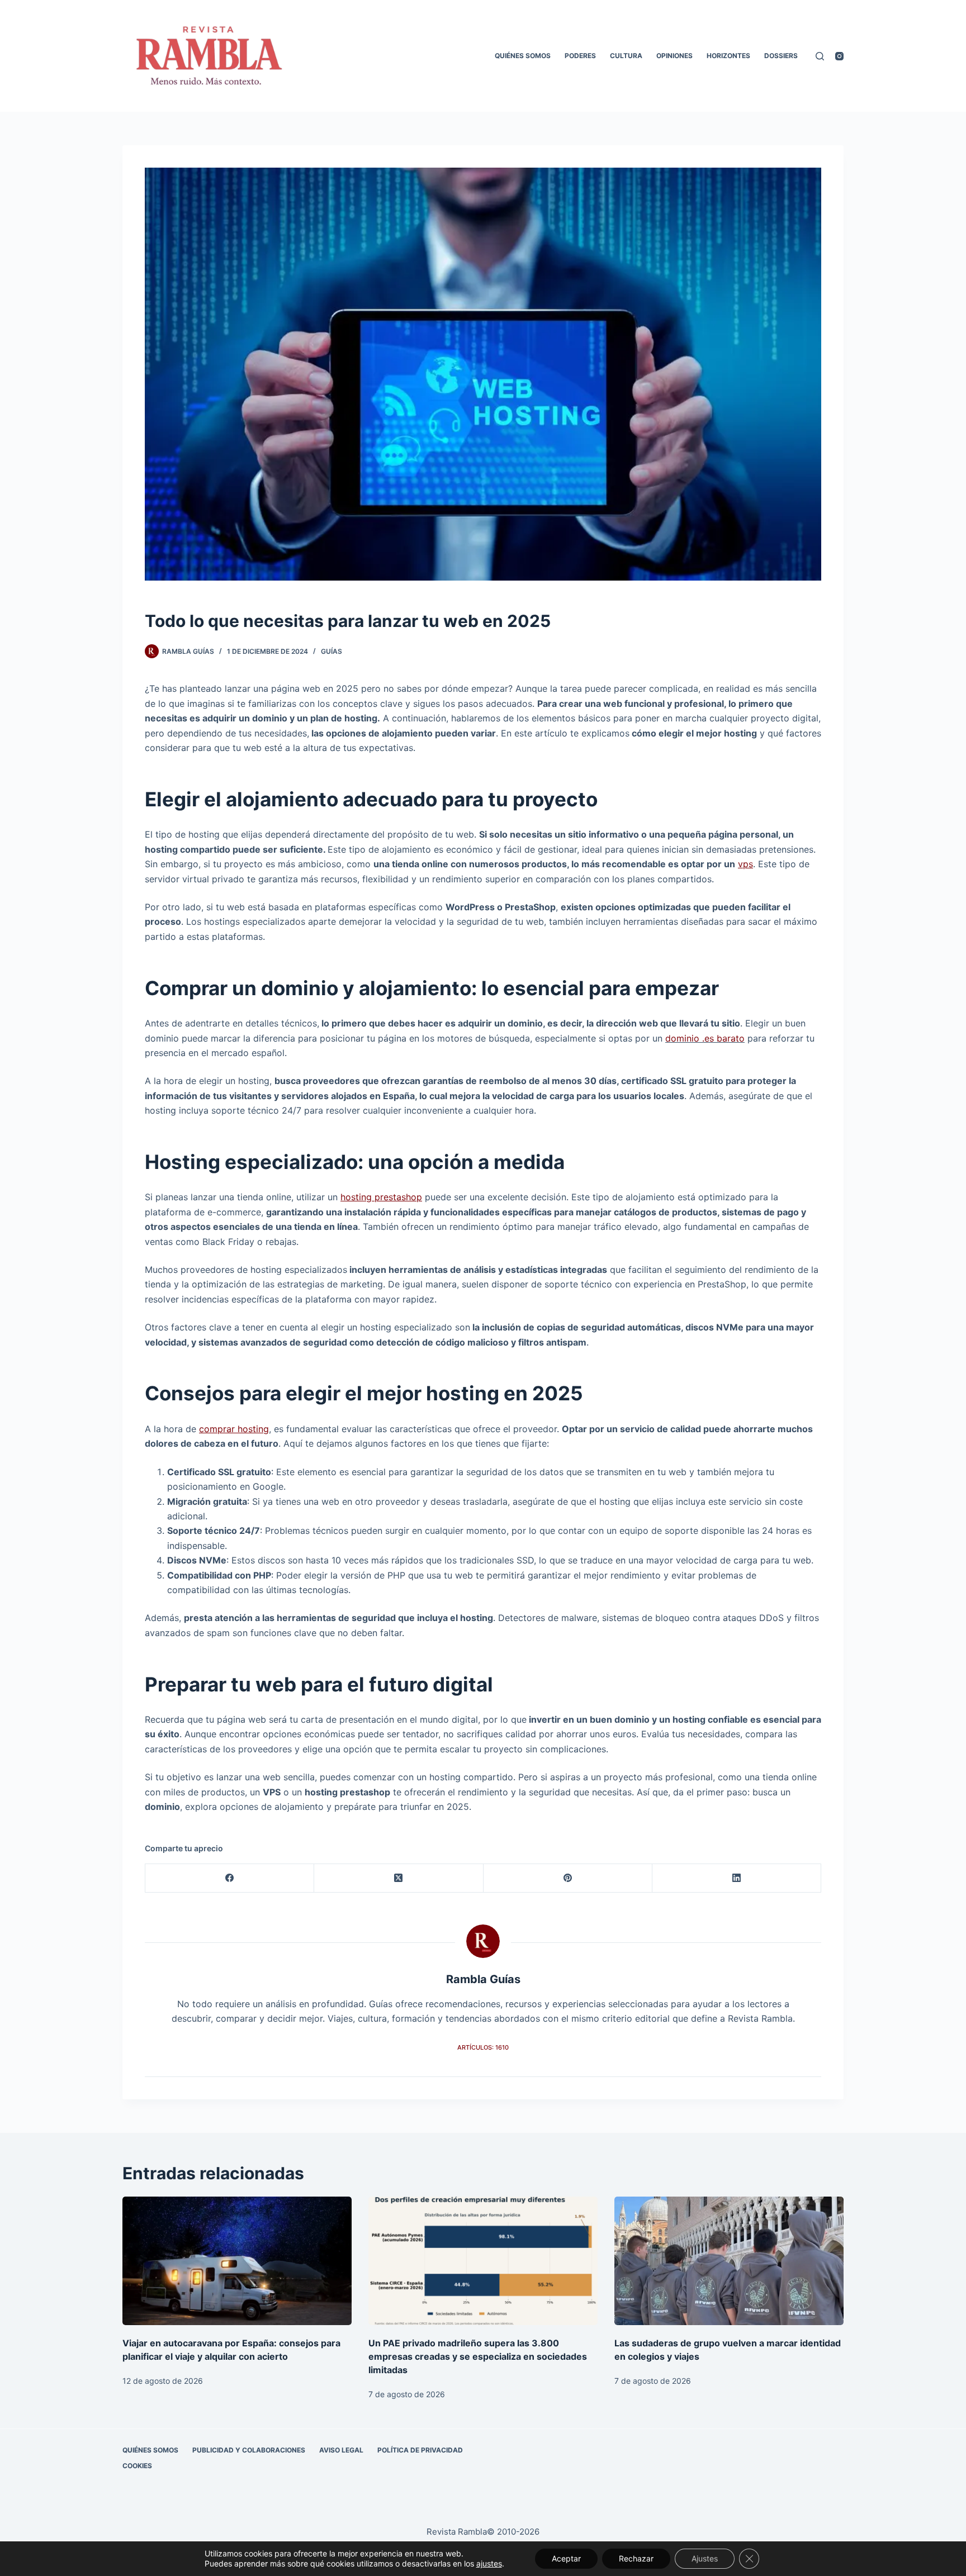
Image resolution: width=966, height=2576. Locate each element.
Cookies (137, 2466)
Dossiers (781, 56)
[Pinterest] (568, 1878)
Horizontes (728, 56)
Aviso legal (341, 2450)
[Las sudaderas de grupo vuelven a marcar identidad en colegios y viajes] (729, 2261)
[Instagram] (839, 56)
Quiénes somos (523, 56)
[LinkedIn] (737, 1878)
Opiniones (674, 56)
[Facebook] (230, 1878)
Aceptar (566, 2558)
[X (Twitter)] (399, 1878)
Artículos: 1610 (483, 2047)
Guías (332, 651)
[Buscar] (820, 56)
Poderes (580, 56)
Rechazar (636, 2558)
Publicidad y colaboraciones (249, 2450)
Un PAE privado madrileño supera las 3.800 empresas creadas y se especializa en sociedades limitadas (478, 2356)
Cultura (626, 56)
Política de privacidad (420, 2450)
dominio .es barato (705, 1038)
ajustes (489, 2563)
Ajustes (705, 2558)
